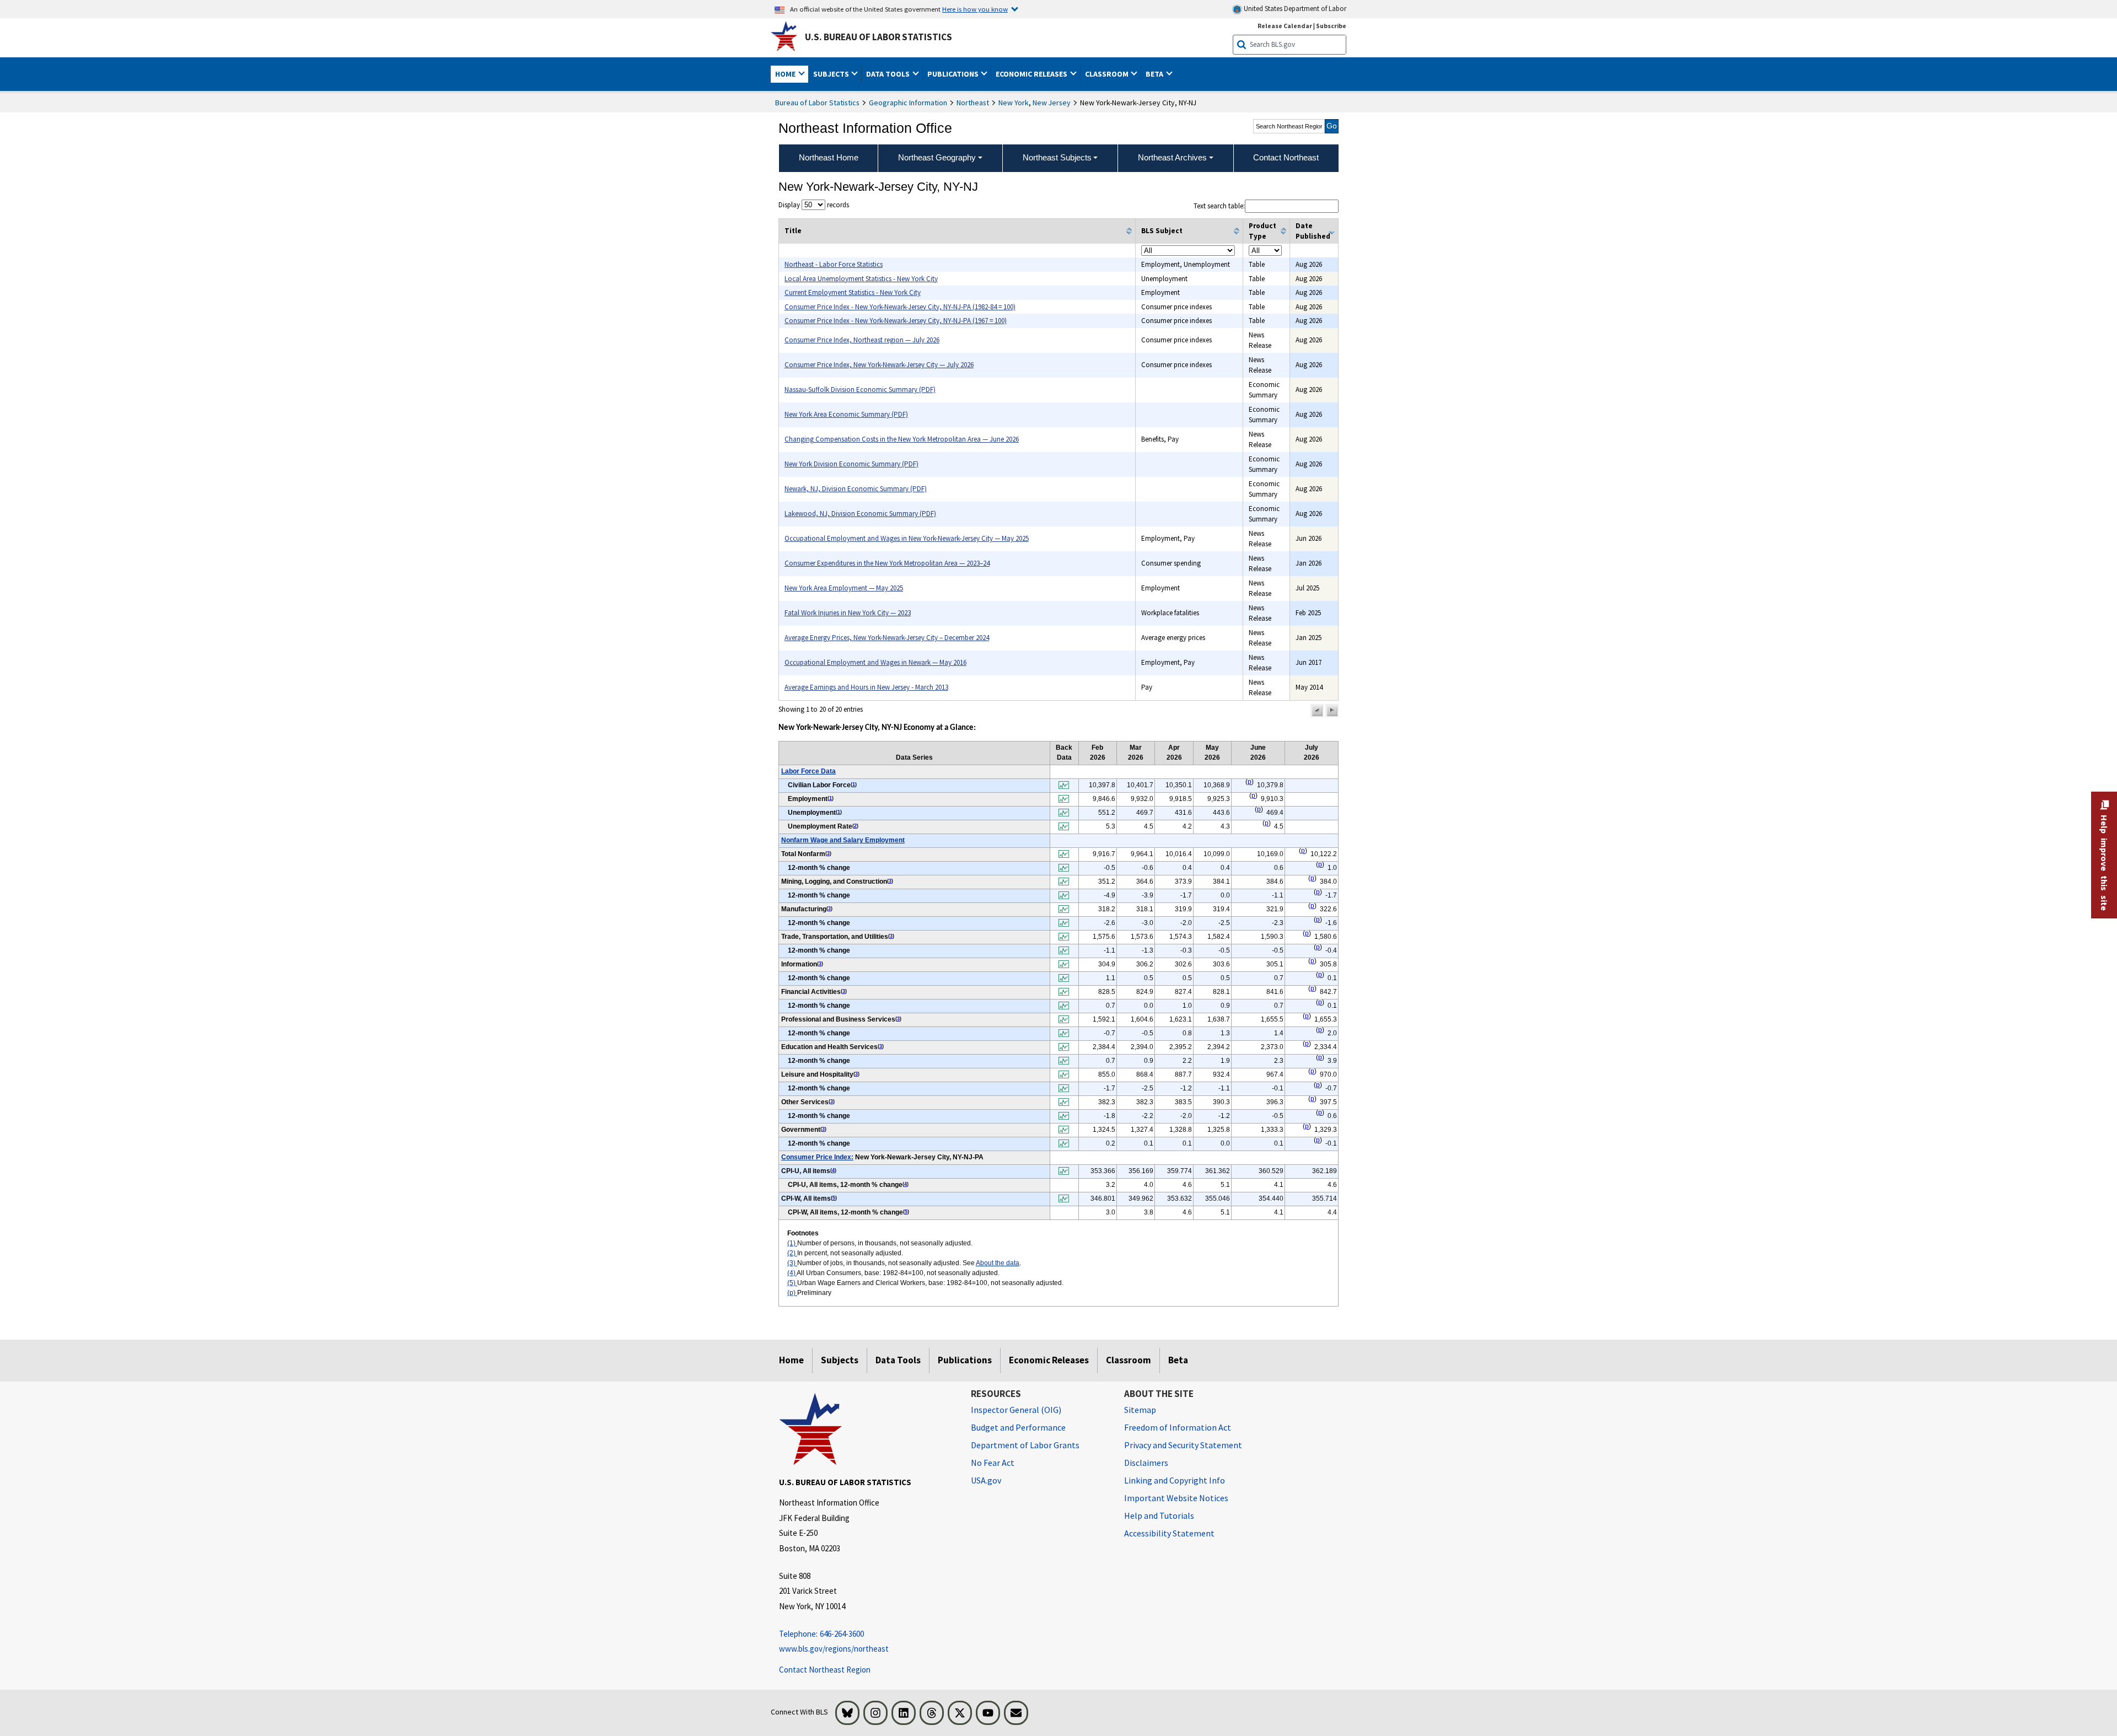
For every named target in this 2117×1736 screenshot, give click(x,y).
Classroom (1129, 1360)
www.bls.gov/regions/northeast (834, 1649)
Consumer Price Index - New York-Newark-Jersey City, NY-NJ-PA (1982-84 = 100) (900, 307)
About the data (998, 1263)
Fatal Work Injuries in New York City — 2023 (848, 613)
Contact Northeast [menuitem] (1286, 157)
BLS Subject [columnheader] (1162, 231)
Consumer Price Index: (817, 1157)
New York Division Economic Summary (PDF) (851, 464)
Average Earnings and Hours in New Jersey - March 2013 (866, 687)
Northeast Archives (1172, 157)
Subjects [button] (832, 74)
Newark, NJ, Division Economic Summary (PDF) (856, 489)
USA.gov (986, 1480)
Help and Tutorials (1159, 1515)
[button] (1317, 711)
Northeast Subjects (1057, 157)
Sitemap (1140, 1410)
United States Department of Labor (1294, 9)
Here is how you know (975, 9)
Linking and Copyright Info (1175, 1480)
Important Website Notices (1176, 1498)
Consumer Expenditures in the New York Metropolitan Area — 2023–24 (887, 563)
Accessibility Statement (1169, 1533)
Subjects (840, 1360)
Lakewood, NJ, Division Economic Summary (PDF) (860, 514)
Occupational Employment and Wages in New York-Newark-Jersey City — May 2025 (907, 538)
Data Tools (898, 1360)
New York (1014, 103)
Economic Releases (1049, 1360)
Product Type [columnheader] (1262, 231)
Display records (814, 205)
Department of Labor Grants (1025, 1445)
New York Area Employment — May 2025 (844, 588)
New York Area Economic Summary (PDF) (846, 414)
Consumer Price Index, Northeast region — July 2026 (862, 340)
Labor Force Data (808, 771)
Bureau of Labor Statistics (817, 103)
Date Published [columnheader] (1313, 231)
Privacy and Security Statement (1183, 1445)
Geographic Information (908, 103)
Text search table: (1219, 206)
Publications (965, 1360)
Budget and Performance (1018, 1427)
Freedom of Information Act (1178, 1427)
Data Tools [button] (889, 74)
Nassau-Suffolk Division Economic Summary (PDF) (860, 389)
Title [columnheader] (793, 231)
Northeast (973, 103)
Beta (1178, 1360)
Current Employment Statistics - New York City (853, 292)
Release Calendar (1285, 26)
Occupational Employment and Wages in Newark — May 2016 (875, 662)
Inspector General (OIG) (1016, 1410)
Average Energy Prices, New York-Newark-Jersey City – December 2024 (887, 638)
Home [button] (786, 74)
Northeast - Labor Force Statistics (834, 264)
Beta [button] (1155, 74)
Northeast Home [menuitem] (829, 157)
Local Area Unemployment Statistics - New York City (861, 279)
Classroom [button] (1108, 74)
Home (791, 1360)
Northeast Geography (937, 157)
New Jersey (1052, 103)
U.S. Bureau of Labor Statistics (878, 37)
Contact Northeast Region (825, 1670)
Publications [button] (954, 74)
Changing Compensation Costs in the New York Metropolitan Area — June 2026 (902, 439)
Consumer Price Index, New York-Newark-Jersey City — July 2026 (879, 365)
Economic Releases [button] (1032, 74)
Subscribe (1331, 26)
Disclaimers (1146, 1463)
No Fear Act (993, 1463)
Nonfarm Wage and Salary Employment (843, 840)
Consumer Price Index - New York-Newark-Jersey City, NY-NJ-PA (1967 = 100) (896, 321)
